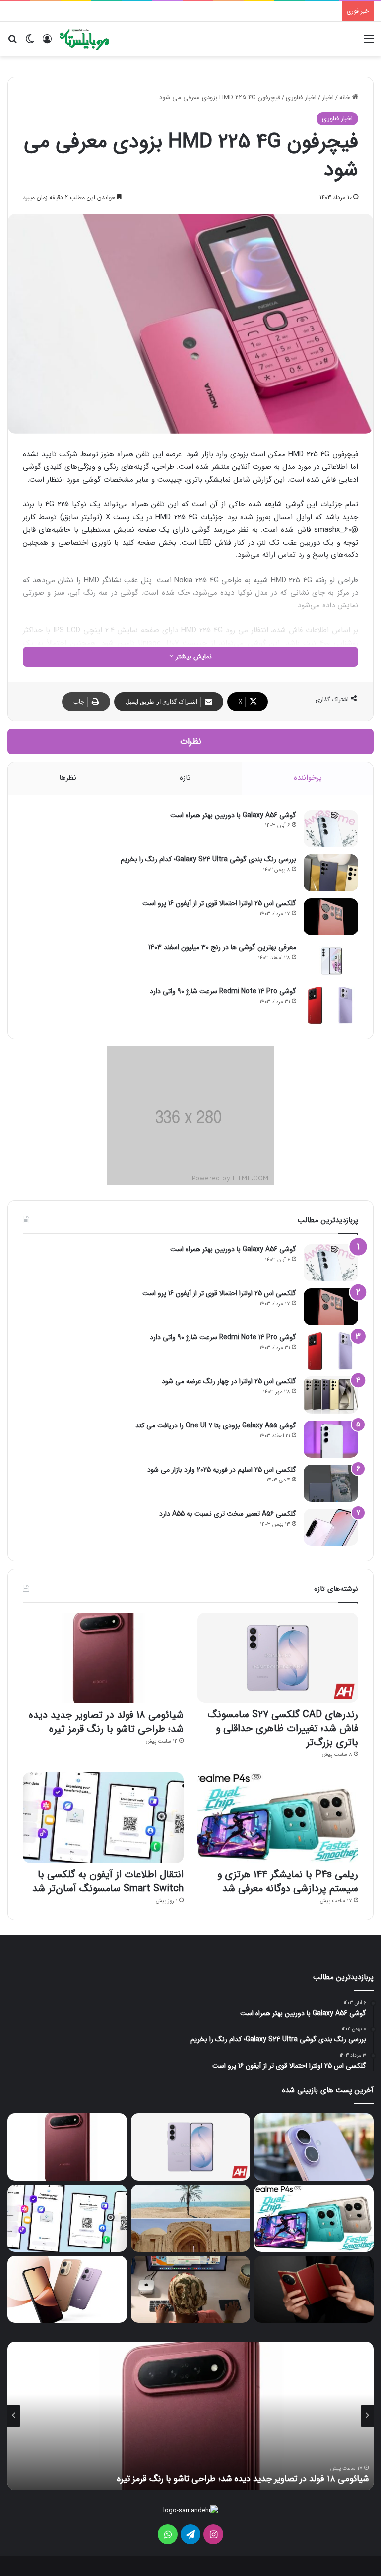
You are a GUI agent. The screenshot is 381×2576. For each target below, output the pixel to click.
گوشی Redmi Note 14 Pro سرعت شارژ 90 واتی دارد (223, 991)
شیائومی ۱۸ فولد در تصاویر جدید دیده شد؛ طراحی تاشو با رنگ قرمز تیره (106, 1722)
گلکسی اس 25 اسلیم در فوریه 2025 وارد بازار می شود (222, 1470)
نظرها (68, 778)
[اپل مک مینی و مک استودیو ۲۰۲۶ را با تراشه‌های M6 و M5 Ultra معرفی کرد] (191, 2290)
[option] (190, 2416)
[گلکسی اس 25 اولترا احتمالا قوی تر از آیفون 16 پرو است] (331, 917)
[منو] (369, 43)
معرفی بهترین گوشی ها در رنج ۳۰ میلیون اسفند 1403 (222, 947)
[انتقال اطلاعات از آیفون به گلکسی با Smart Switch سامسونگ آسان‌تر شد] (103, 1818)
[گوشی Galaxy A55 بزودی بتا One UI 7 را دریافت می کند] (331, 1439)
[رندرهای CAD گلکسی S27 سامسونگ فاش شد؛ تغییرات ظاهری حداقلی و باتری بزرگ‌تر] (278, 1658)
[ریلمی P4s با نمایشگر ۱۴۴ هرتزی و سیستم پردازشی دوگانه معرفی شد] (278, 1818)
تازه (185, 778)
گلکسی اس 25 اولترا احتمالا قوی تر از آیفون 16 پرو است (219, 903)
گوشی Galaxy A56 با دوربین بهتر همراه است (233, 815)
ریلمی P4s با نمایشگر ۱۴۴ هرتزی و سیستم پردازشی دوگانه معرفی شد (288, 1882)
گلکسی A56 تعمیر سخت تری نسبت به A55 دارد (228, 1514)
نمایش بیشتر (193, 657)
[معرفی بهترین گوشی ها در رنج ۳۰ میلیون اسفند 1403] (331, 961)
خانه (346, 97)
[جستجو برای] (12, 43)
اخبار (328, 97)
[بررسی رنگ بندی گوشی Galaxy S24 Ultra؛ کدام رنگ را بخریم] (331, 873)
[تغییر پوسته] (30, 43)
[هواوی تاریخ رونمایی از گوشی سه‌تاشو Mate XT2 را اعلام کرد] (314, 2289)
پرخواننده (308, 778)
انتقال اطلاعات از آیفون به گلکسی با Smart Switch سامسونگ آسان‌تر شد (108, 1882)
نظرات (191, 741)
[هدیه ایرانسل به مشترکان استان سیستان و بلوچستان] (191, 2218)
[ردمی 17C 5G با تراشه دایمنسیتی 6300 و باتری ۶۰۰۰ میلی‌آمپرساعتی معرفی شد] (67, 2290)
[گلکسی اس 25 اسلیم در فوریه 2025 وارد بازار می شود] (331, 1483)
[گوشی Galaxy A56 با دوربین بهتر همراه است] (331, 829)
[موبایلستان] (84, 39)
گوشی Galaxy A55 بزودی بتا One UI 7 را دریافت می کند (216, 1425)
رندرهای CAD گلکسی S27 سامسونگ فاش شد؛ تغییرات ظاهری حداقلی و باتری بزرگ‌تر (283, 1728)
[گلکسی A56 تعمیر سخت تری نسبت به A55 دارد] (331, 1527)
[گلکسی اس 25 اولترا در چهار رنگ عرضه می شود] (331, 1395)
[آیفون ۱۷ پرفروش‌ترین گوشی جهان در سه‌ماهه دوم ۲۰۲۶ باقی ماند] (314, 2147)
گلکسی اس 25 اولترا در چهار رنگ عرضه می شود (229, 1381)
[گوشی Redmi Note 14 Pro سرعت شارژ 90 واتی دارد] (331, 1005)
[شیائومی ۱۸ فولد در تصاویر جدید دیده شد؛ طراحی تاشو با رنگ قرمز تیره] (103, 1658)
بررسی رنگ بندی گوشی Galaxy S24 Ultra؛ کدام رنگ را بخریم (208, 859)
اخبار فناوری (301, 97)
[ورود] (47, 43)
